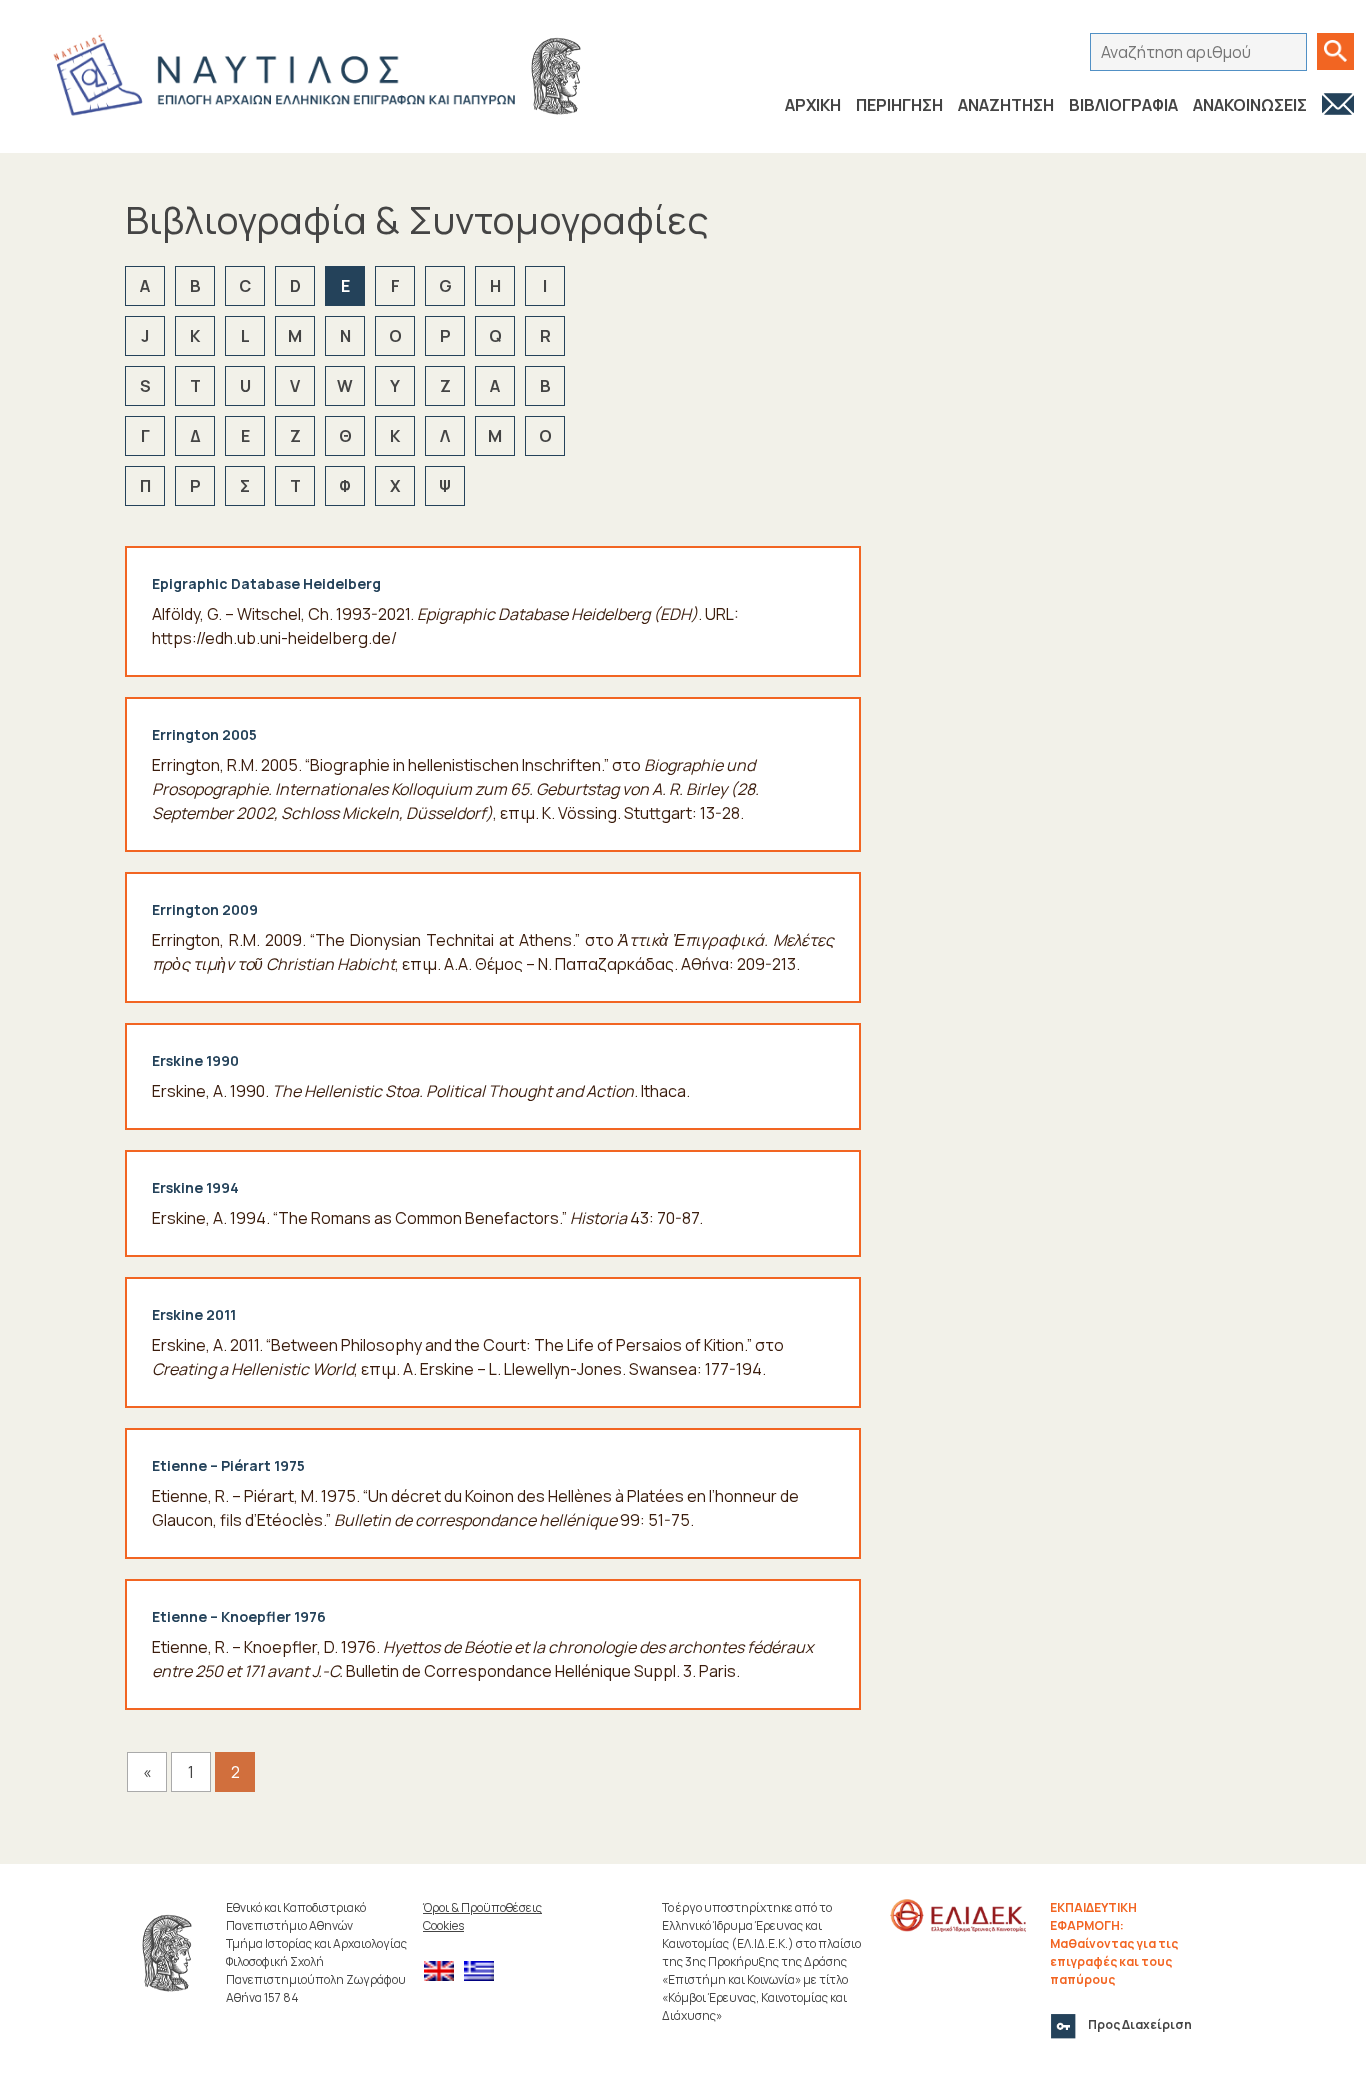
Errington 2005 (204, 734)
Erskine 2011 (194, 1314)
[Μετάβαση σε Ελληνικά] (484, 1971)
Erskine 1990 (195, 1060)
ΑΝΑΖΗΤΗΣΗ (1006, 105)
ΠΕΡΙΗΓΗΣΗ (899, 105)
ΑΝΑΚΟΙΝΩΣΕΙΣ (1250, 105)
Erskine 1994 (195, 1187)
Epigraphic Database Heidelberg (266, 583)
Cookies (443, 1925)
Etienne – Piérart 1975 (228, 1465)
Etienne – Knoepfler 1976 (239, 1616)
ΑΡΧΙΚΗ (813, 105)
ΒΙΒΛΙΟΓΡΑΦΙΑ (1123, 105)
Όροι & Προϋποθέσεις (482, 1907)
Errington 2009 (205, 909)
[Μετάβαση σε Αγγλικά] (444, 1971)
